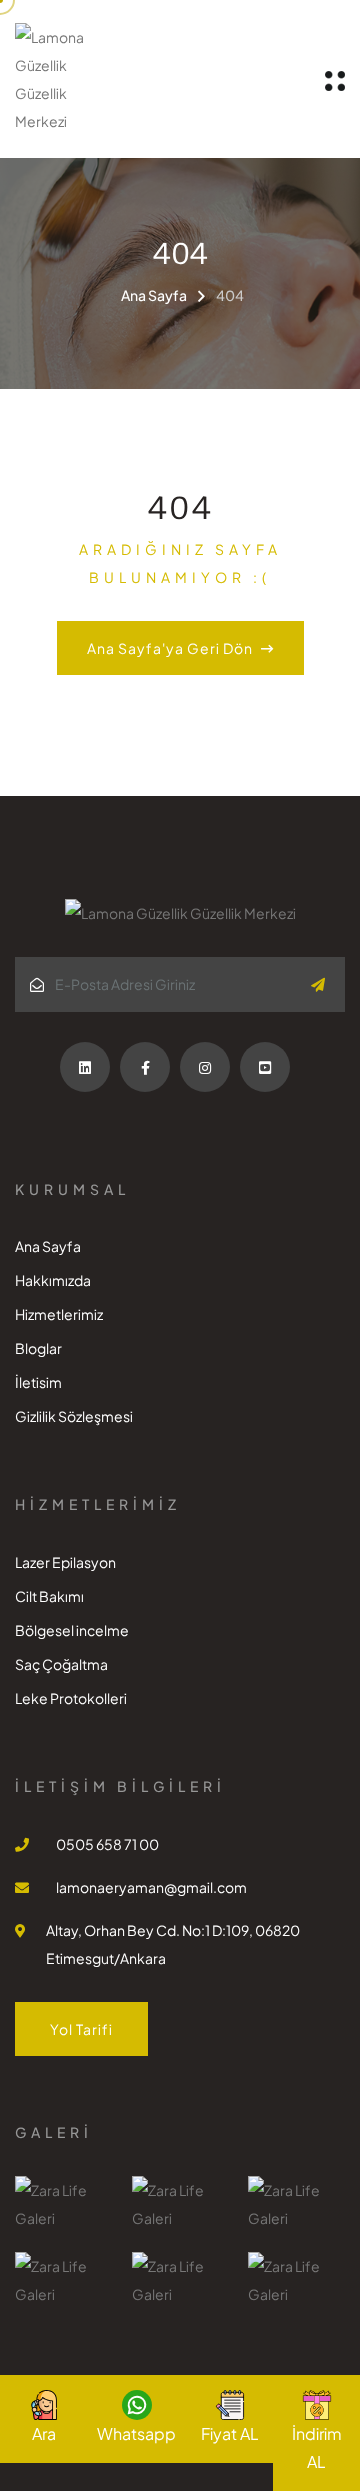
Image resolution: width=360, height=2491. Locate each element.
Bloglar (38, 1348)
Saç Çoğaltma (61, 1664)
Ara (44, 2433)
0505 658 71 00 (107, 1844)
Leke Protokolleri (71, 1698)
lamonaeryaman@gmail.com (151, 1887)
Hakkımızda (53, 1280)
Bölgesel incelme (72, 1630)
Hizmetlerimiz (59, 1314)
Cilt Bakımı (49, 1596)
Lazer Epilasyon (65, 1562)
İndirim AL (317, 2447)
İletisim (38, 1382)
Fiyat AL (230, 2433)
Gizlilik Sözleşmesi (74, 1416)
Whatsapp (136, 2433)
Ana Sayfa (154, 295)
